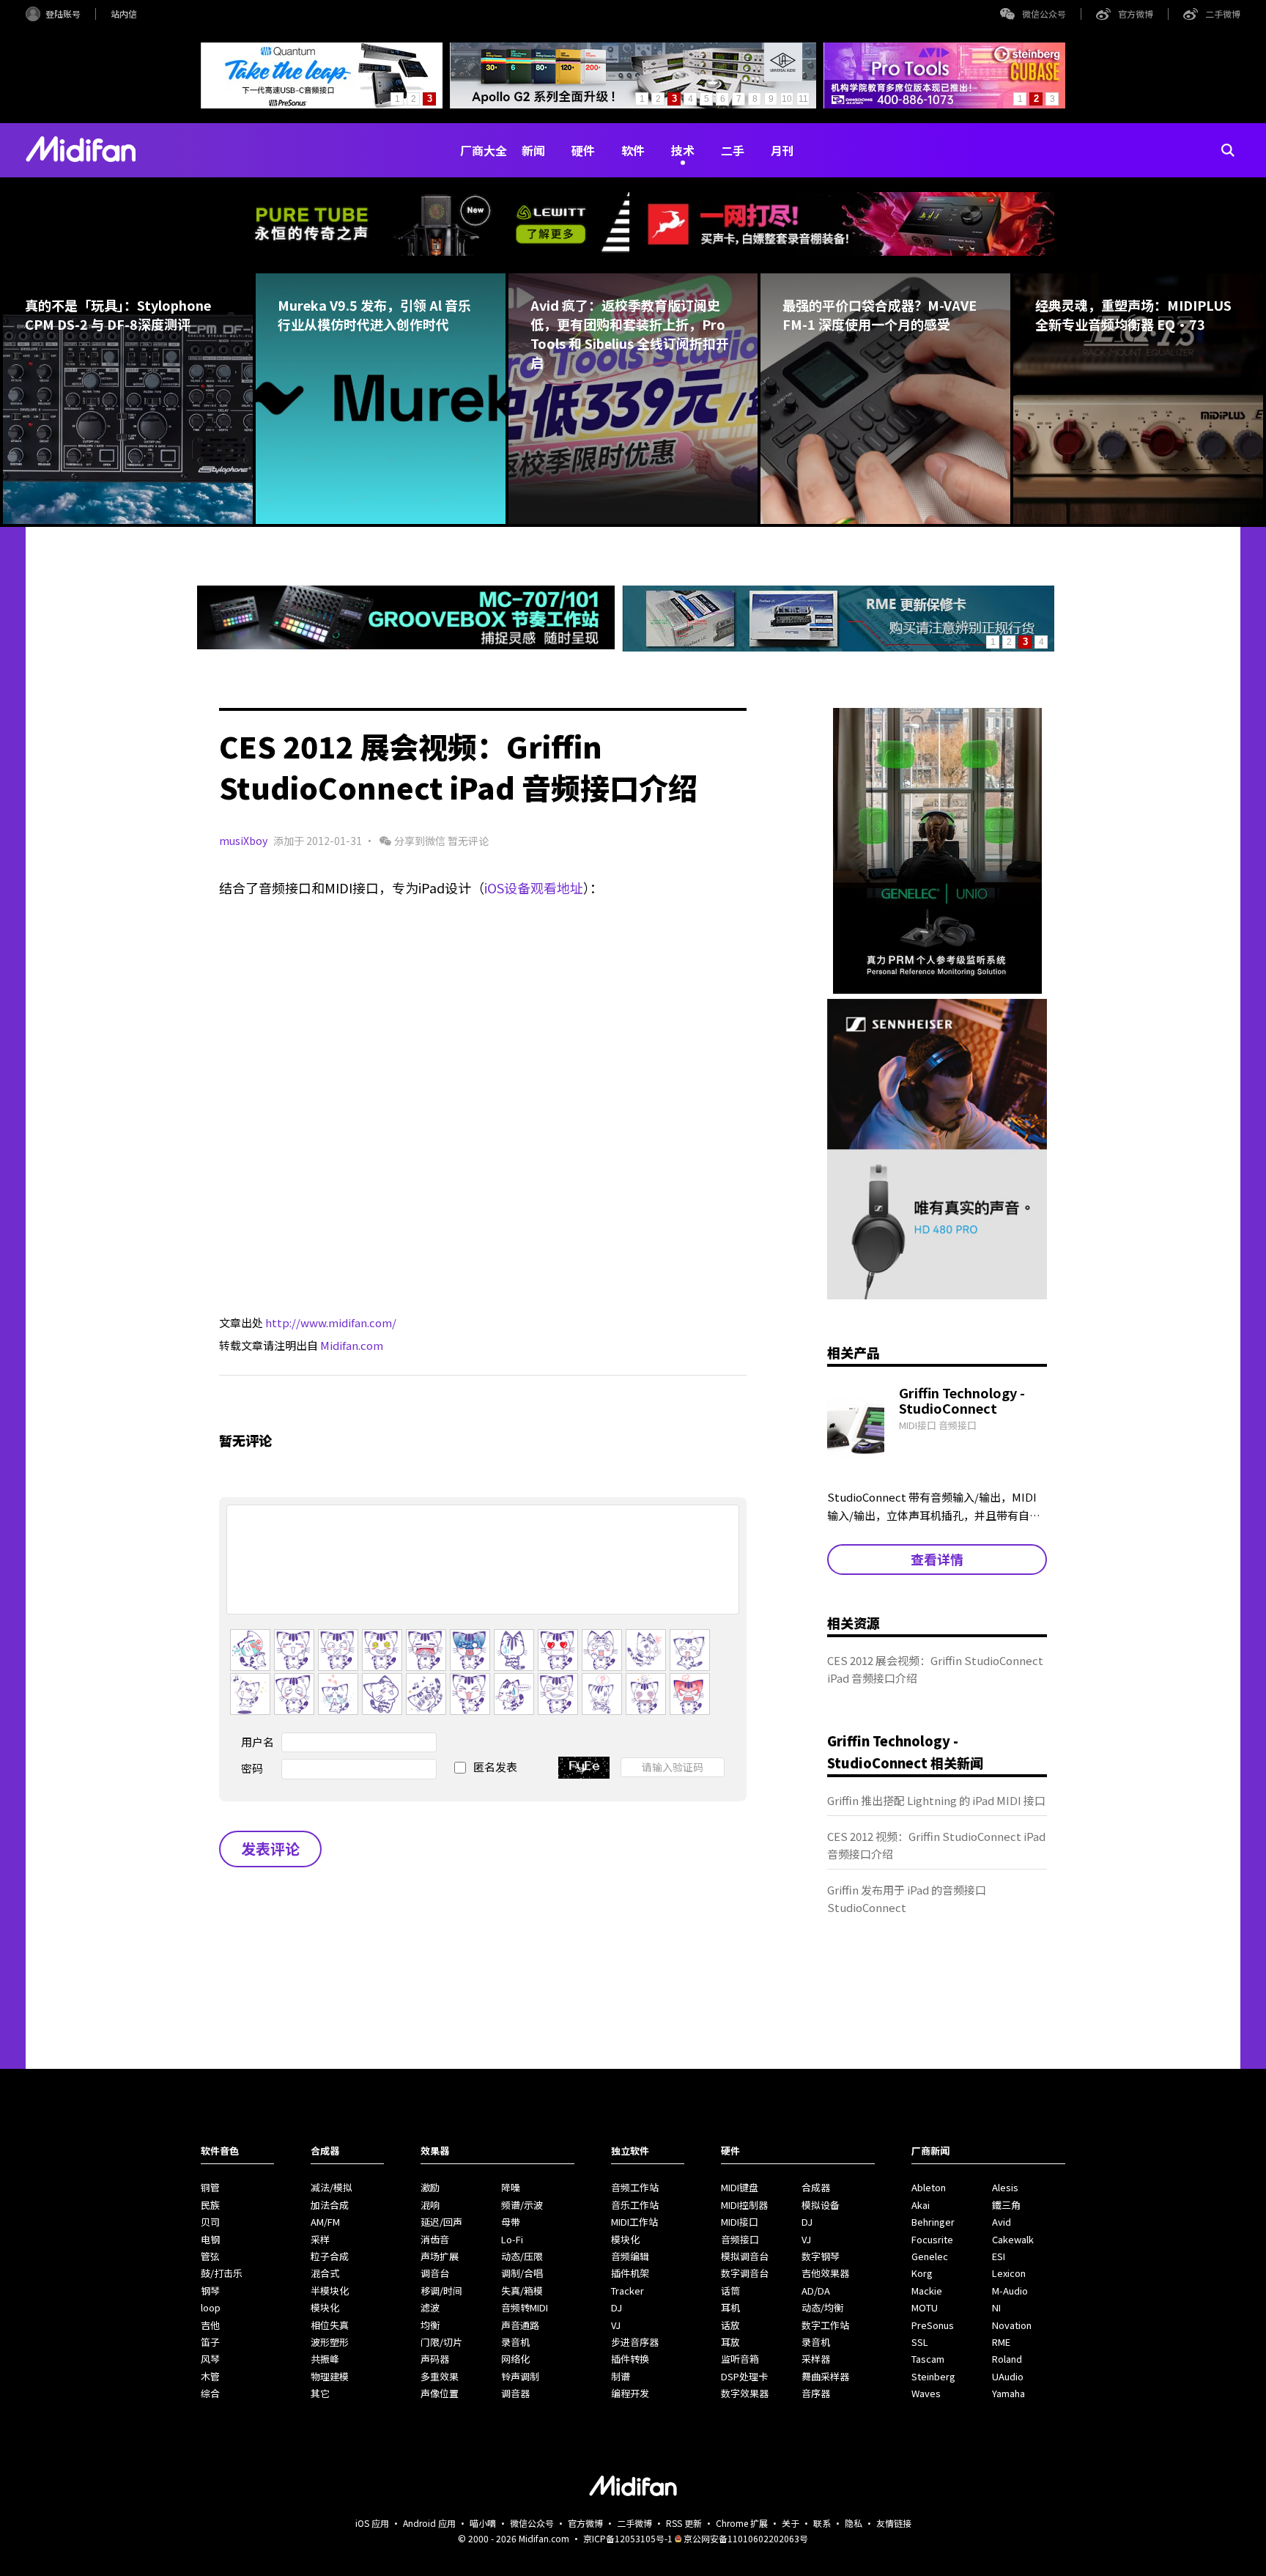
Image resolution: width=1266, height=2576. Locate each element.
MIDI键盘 (740, 2187)
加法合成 (330, 2205)
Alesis (1005, 2187)
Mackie (927, 2291)
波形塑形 (330, 2342)
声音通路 (520, 2325)
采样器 (816, 2359)
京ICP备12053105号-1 (628, 2538)
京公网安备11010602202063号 (746, 2538)
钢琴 (210, 2291)
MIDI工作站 (634, 2222)
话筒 (730, 2291)
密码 (252, 1768)
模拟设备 (821, 2205)
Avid (1002, 2222)
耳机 (730, 2307)
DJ (617, 2307)
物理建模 (330, 2376)
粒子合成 (330, 2256)
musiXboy (243, 841)
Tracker (628, 2291)
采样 (320, 2239)
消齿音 (435, 2239)
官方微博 (1136, 14)
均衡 (430, 2325)
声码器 (435, 2359)
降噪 (511, 2187)
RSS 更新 (684, 2523)
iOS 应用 (372, 2523)
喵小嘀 (483, 2523)
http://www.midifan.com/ (331, 1322)
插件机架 (630, 2273)
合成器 (816, 2187)
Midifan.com (352, 1345)
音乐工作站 (635, 2205)
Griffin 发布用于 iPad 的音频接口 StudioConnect (907, 1898)
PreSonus (933, 2325)
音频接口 (740, 2239)
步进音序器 (635, 2342)
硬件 (583, 150)
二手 (733, 150)
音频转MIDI (525, 2307)
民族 (210, 2205)
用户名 (258, 1742)
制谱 (621, 2376)
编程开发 (630, 2393)
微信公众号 (1044, 14)
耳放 (730, 2342)
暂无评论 (468, 841)
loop (211, 2307)
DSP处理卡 (744, 2376)
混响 (430, 2205)
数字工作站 (825, 2325)
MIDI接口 (740, 2222)
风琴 (210, 2359)
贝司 (210, 2222)
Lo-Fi (512, 2239)
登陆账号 (63, 14)
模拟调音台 (745, 2256)
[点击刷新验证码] (584, 1768)
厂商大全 (484, 150)
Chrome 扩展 (742, 2523)
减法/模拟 (332, 2187)
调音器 (515, 2393)
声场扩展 (440, 2256)
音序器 (816, 2393)
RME (1001, 2342)
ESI (999, 2256)
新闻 (533, 150)
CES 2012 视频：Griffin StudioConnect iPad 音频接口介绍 (936, 1845)
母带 (511, 2222)
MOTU (925, 2307)
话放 (730, 2325)
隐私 (854, 2523)
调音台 (435, 2273)
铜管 (210, 2187)
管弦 (210, 2256)
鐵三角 (1006, 2205)
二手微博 (1223, 14)
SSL (920, 2342)
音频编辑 (630, 2256)
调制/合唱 (522, 2273)
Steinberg (933, 2376)
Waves (926, 2393)
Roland (1007, 2359)
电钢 (210, 2239)
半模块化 (330, 2291)
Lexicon (1009, 2273)
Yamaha (1008, 2393)
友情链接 (894, 2523)
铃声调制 (520, 2376)
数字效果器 (745, 2393)
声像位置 (440, 2393)
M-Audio (1010, 2291)
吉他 (210, 2325)
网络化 (515, 2359)
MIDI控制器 (744, 2205)
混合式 (325, 2273)
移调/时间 (441, 2291)
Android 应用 (429, 2523)
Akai (921, 2205)
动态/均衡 (822, 2307)
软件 (633, 150)
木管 (210, 2376)
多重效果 (440, 2376)
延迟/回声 (441, 2222)
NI (996, 2307)
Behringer (933, 2222)
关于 (791, 2523)
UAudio (1008, 2376)
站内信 (124, 14)
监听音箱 (740, 2359)
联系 (822, 2523)
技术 (683, 150)
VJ (616, 2325)
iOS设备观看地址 (534, 887)
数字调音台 (745, 2273)
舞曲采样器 (825, 2376)
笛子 (210, 2342)
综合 (210, 2393)
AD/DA (816, 2291)
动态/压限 (522, 2256)
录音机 (515, 2342)
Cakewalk (1013, 2239)
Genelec (930, 2256)
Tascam (928, 2359)
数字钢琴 (821, 2256)
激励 (430, 2187)
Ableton (929, 2187)
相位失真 (330, 2325)
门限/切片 (441, 2342)
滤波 (430, 2307)
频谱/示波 (522, 2205)
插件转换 (630, 2359)
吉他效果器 (825, 2273)
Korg (922, 2273)
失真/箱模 (522, 2291)
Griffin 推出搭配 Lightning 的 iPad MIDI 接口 (936, 1800)
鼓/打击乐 (222, 2273)
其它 (320, 2393)
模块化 (325, 2307)
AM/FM (325, 2222)
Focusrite (932, 2239)
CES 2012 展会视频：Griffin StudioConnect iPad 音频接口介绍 (935, 1669)
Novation (1012, 2325)
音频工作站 (635, 2187)
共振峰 (325, 2359)
